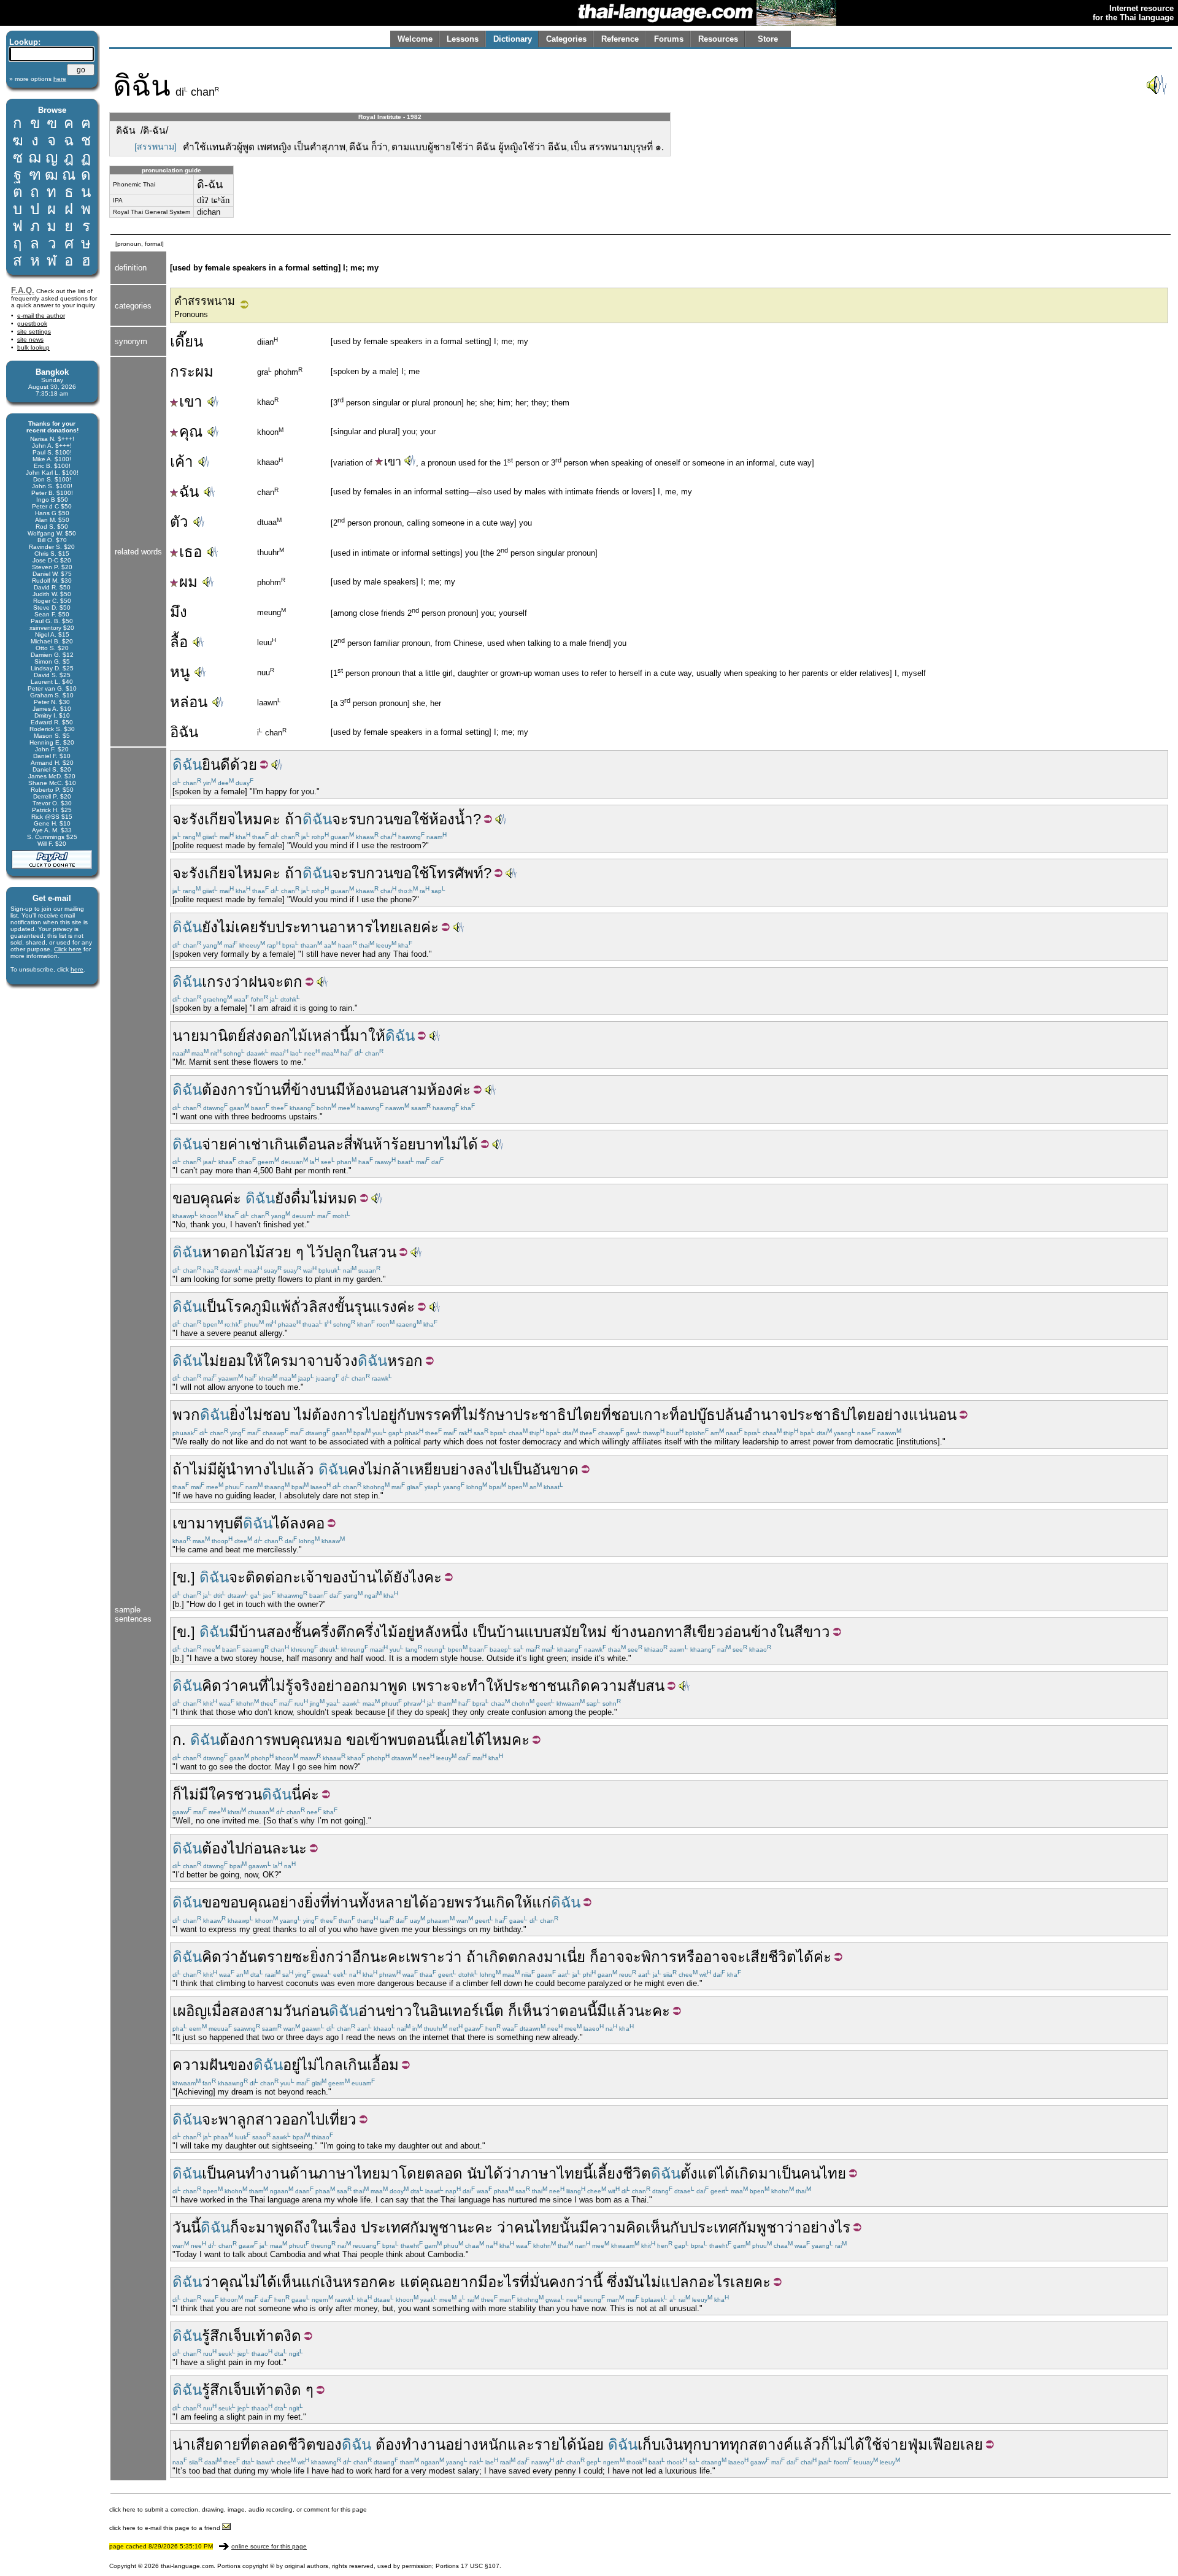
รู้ (289, 1686)
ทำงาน (268, 2173)
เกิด (578, 1686)
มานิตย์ (223, 1036)
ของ (241, 2065)
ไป (371, 1415)
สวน (383, 1252)
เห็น (529, 2011)
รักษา (496, 1415)
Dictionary (513, 39)
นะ (298, 1848)
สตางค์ (771, 2444)
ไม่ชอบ (268, 1415)
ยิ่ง (237, 1415)
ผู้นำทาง (244, 1469)
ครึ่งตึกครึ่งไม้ (354, 1632)
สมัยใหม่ (579, 1632)
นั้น (569, 2227)
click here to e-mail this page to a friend (166, 2528)
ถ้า (181, 1469)
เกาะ (654, 1415)
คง (356, 1469)
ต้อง (215, 1848)
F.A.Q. (23, 290)
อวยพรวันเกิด (472, 1902)
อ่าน (372, 2011)
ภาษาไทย (349, 2173)
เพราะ (431, 1686)
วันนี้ (187, 2227)
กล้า (396, 1469)
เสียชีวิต (771, 1957)
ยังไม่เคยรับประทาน (265, 927)
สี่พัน (358, 1144)
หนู (180, 672)
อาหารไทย (364, 927)
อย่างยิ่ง (296, 1902)
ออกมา (365, 1686)
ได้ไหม (490, 1740)
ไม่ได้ (461, 1144)
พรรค (433, 1415)
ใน (360, 1252)
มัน (634, 2282)
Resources (718, 39)
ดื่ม (301, 1198)
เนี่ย (574, 1957)
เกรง (217, 982)
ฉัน (189, 492)
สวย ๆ (284, 1252)
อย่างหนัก (476, 2444)
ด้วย (244, 765)
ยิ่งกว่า (331, 1957)
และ (521, 2444)
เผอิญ (190, 2011)
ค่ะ (430, 927)
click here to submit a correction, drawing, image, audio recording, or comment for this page (238, 2509)
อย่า (330, 1686)
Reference (620, 39)
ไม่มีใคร (208, 1794)
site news (30, 339)
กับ (406, 1415)
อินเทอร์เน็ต (467, 2011)
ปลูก (338, 1252)
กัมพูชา (433, 2227)
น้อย (590, 2444)
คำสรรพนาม (205, 301)
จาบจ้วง (332, 1361)
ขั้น (344, 1307)
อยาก (460, 2282)
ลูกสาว (259, 2119)
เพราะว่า (434, 1957)
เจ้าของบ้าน (338, 1577)
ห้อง (440, 1090)
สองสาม (256, 2011)
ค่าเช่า (248, 1144)
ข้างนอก (638, 1632)
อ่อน (737, 1632)
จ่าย (215, 1144)
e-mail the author (41, 316)
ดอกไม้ (285, 1036)
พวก (186, 1415)
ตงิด (288, 2336)
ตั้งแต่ (699, 2173)
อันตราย (265, 1957)
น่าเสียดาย (206, 2444)
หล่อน (189, 702)
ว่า (240, 982)
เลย (410, 927)
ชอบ (625, 1415)
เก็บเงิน (660, 2444)
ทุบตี (229, 1523)
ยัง (283, 1198)
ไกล (330, 2065)
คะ (433, 1577)
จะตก (285, 982)
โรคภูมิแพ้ (258, 1307)
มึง (179, 612)
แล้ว (300, 1469)
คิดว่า (220, 1686)
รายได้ (556, 2444)
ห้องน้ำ (451, 819)
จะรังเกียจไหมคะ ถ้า (237, 819)
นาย (186, 1036)
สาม (413, 1090)
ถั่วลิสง (313, 1307)
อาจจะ (620, 1957)
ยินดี (216, 765)
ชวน (248, 1794)
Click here (68, 949)
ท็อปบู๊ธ (692, 1415)
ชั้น (301, 1632)
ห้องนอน (372, 1090)
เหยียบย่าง (442, 1469)
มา (298, 1361)
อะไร (504, 2282)
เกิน (281, 1144)
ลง (483, 1469)
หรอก (405, 1361)
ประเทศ (385, 2227)
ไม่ (319, 1198)
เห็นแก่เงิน (310, 2282)
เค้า (182, 462)
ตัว (179, 522)
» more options (38, 79)
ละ (335, 1144)
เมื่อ (218, 2011)
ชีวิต (637, 2173)
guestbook (32, 324)
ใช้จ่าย (886, 2444)
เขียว (708, 1632)
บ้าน (267, 1090)
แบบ (538, 1632)
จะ (340, 819)
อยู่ (388, 1415)
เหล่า (324, 1036)
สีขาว (812, 1632)
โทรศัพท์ (456, 873)
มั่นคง (548, 2282)
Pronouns (191, 314)
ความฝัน (200, 2065)
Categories (566, 39)
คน (248, 1686)
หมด (342, 1198)
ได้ (281, 1523)
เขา (191, 401)
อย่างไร (826, 2227)
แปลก (679, 2282)
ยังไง (409, 1577)
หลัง (428, 1632)
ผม (188, 582)
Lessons (463, 39)
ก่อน (258, 1848)
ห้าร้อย (394, 1144)
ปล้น (730, 1415)
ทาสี (678, 1632)
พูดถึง (292, 2227)
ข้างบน (313, 1090)
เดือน (310, 1144)
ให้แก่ (533, 1902)
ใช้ (420, 819)
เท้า (263, 2336)
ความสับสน (627, 1686)
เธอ (191, 552)
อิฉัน (184, 732)
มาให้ (368, 1036)
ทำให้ (485, 1686)
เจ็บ (240, 2336)
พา (228, 2119)
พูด (398, 1686)
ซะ (301, 1957)
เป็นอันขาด (543, 1469)
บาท (430, 1144)
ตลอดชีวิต (283, 2444)
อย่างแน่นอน (916, 1415)
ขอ (402, 819)
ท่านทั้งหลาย (371, 1902)
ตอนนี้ (426, 1740)
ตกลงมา (535, 1957)
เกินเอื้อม (371, 2065)
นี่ (296, 1794)
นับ (476, 2173)
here (77, 969)
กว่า (579, 2282)
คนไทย (823, 2173)
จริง (305, 1686)
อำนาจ (766, 1415)
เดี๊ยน (187, 341)
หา (211, 1252)
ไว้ (316, 1252)
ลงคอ (307, 1523)
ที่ (286, 1090)
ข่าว (399, 2011)
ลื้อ (179, 642)
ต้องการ (228, 1090)
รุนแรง (375, 1307)
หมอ (328, 1740)
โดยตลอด (431, 2173)
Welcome (415, 39)
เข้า (376, 1740)
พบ (281, 1740)
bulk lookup (33, 347)
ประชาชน (535, 1686)
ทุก (692, 2444)
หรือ (690, 1957)
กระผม (192, 371)
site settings (34, 332)
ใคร (276, 1361)
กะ (292, 1577)
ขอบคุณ (198, 1198)
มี (341, 1090)
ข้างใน (772, 1632)
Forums (669, 39)
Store (768, 39)
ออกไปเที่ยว (319, 2119)
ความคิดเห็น (629, 2227)
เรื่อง (342, 2227)
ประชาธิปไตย (557, 1415)
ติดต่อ (264, 1577)
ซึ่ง (615, 2282)
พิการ (659, 1957)
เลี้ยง (608, 2173)
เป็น (214, 1307)
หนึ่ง (455, 1632)
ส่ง (254, 1036)
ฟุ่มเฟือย (934, 2444)
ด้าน (304, 2173)
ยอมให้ (241, 1361)
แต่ (410, 2282)
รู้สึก (215, 2336)
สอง (279, 1632)
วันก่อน (306, 2011)
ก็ (177, 1794)
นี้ (345, 1036)
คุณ (191, 431)
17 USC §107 (480, 2566)
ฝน (258, 982)
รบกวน (371, 819)
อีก (361, 1957)
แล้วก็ (812, 2444)
